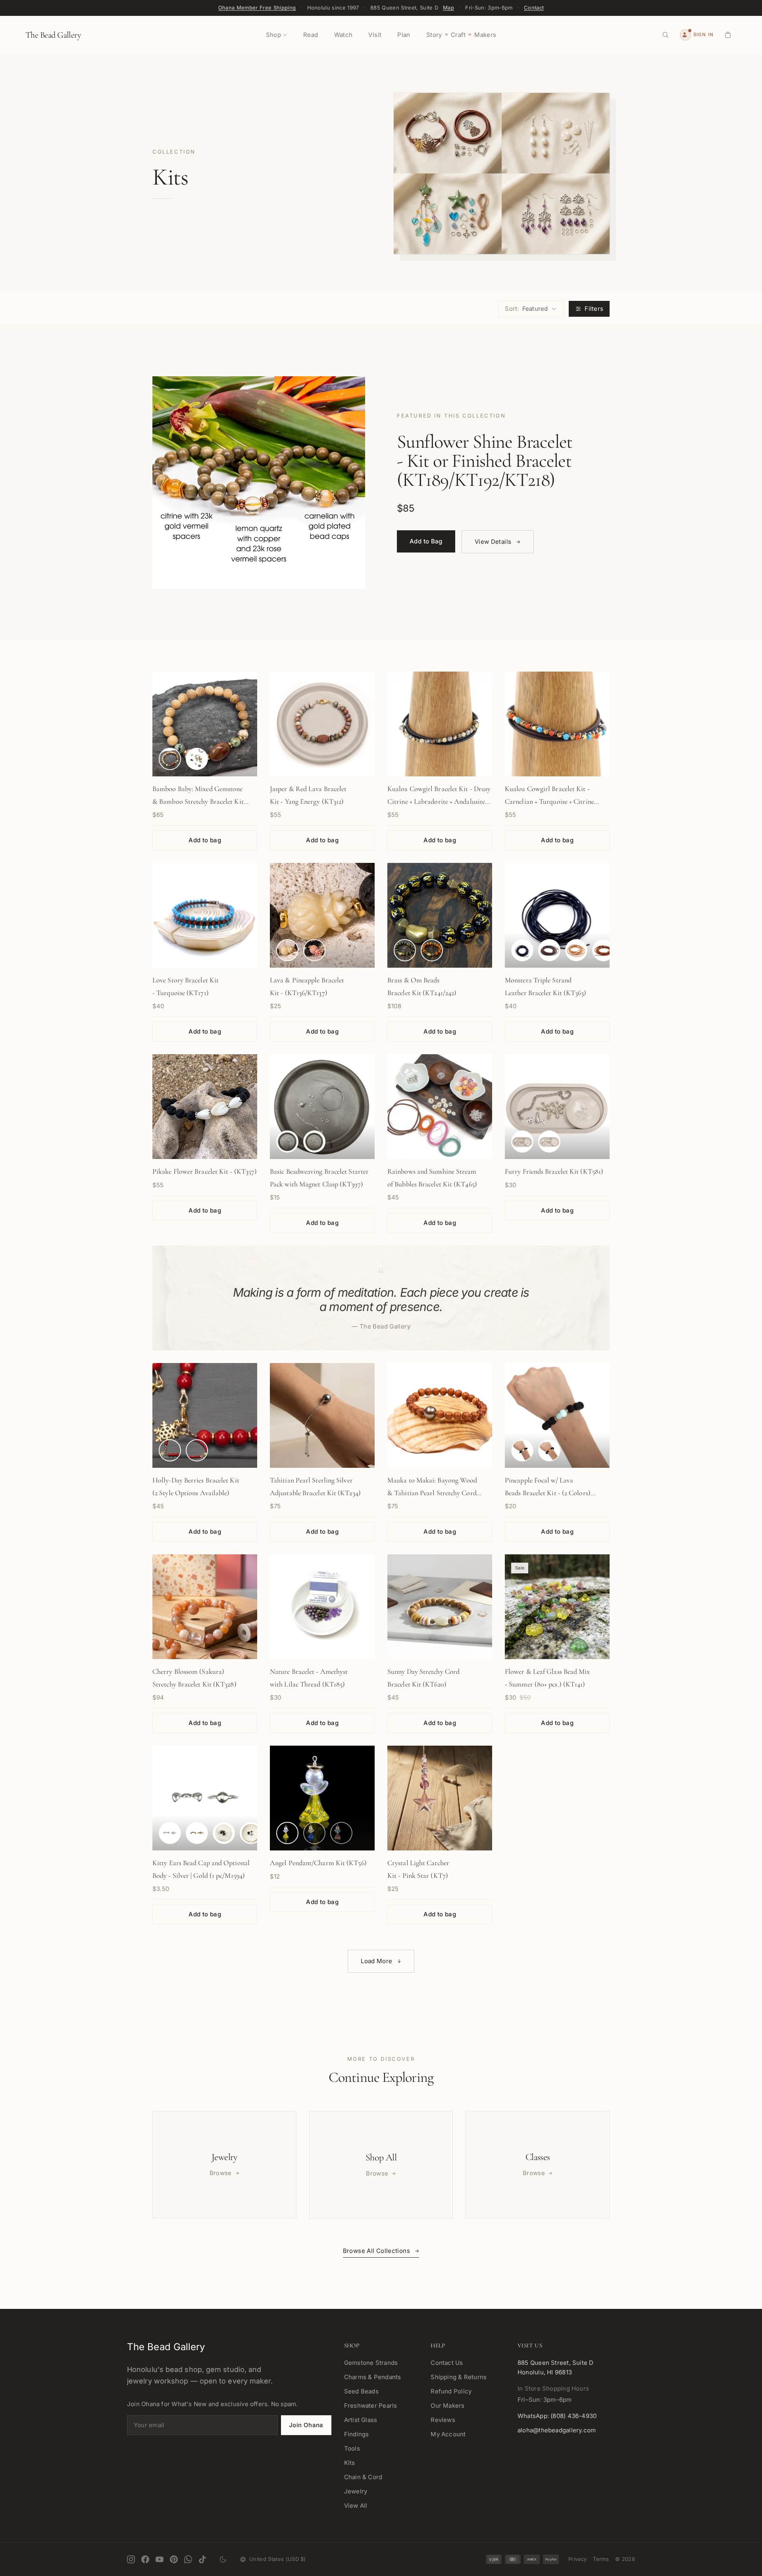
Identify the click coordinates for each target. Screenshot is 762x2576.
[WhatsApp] (188, 2559)
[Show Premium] (170, 1450)
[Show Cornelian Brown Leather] (603, 950)
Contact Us (447, 2363)
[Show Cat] (522, 1142)
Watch (343, 35)
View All (356, 2506)
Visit (375, 35)
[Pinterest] (174, 2559)
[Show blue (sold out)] (314, 1833)
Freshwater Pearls (371, 2406)
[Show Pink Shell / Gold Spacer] (314, 950)
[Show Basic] (197, 1450)
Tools (352, 2448)
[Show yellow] (287, 1833)
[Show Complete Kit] (197, 759)
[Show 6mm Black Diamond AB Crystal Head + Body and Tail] (251, 1833)
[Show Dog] (549, 1142)
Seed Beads (361, 2391)
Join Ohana (306, 2425)
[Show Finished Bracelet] (170, 759)
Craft (458, 35)
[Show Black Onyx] (405, 950)
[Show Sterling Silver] (170, 1833)
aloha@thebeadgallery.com (557, 2430)
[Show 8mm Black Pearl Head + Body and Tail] (224, 1833)
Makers (485, 35)
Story (434, 35)
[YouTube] (160, 2559)
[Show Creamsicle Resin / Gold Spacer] (549, 1450)
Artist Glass (361, 2420)
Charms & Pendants (373, 2377)
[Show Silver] (287, 1142)
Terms (601, 2559)
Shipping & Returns (459, 2377)
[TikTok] (202, 2559)
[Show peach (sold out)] (341, 1833)
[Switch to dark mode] (223, 2559)
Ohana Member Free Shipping (257, 8)
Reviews (443, 2420)
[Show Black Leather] (522, 950)
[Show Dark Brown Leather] (549, 950)
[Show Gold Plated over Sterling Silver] (197, 1833)
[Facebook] (145, 2559)
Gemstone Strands (371, 2363)
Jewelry (356, 2491)
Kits (350, 2463)
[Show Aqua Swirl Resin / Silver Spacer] (522, 1450)
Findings (357, 2434)
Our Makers (447, 2406)
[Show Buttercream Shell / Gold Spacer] (287, 950)
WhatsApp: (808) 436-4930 (557, 2416)
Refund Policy (451, 2391)
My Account (448, 2434)
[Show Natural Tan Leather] (576, 950)
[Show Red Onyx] (432, 950)
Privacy (577, 2559)
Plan (404, 35)
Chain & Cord (363, 2477)
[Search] (666, 35)
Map (448, 8)
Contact (534, 8)
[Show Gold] (314, 1142)
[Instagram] (131, 2559)
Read (311, 35)
